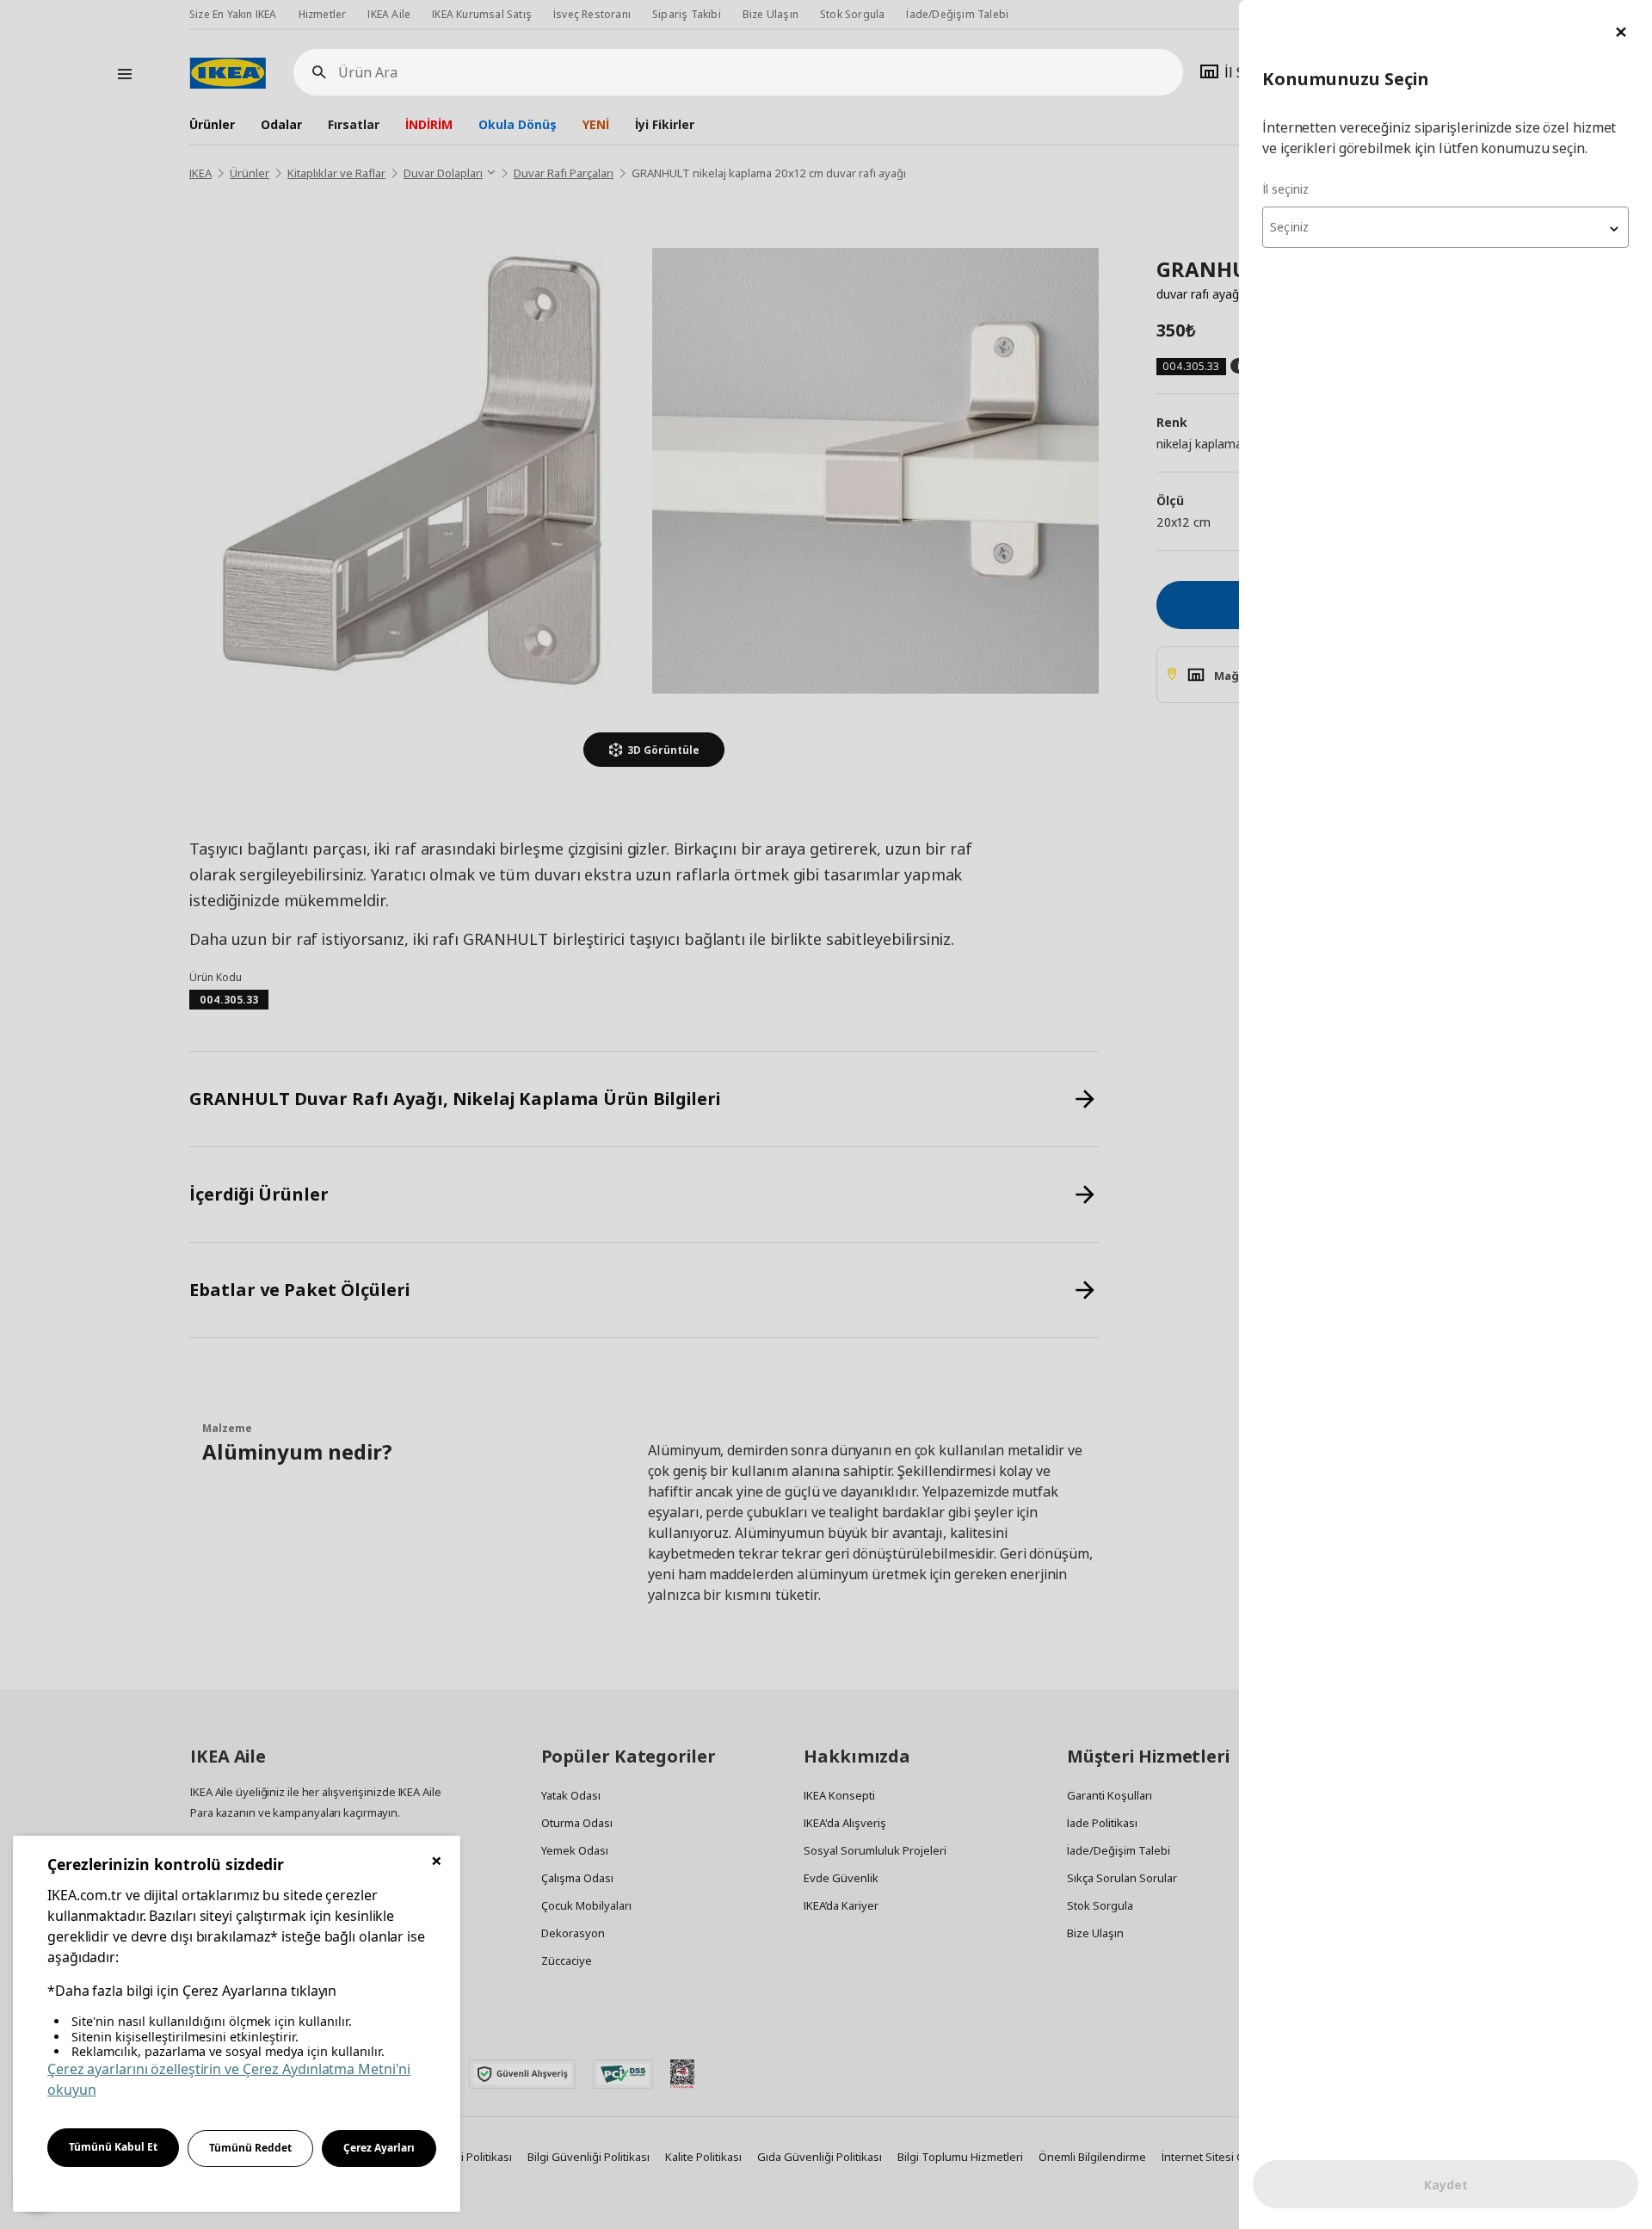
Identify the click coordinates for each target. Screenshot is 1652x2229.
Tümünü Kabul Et (113, 2147)
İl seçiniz (1285, 189)
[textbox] (1445, 227)
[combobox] (1445, 227)
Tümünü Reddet (250, 2148)
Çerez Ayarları (379, 2148)
